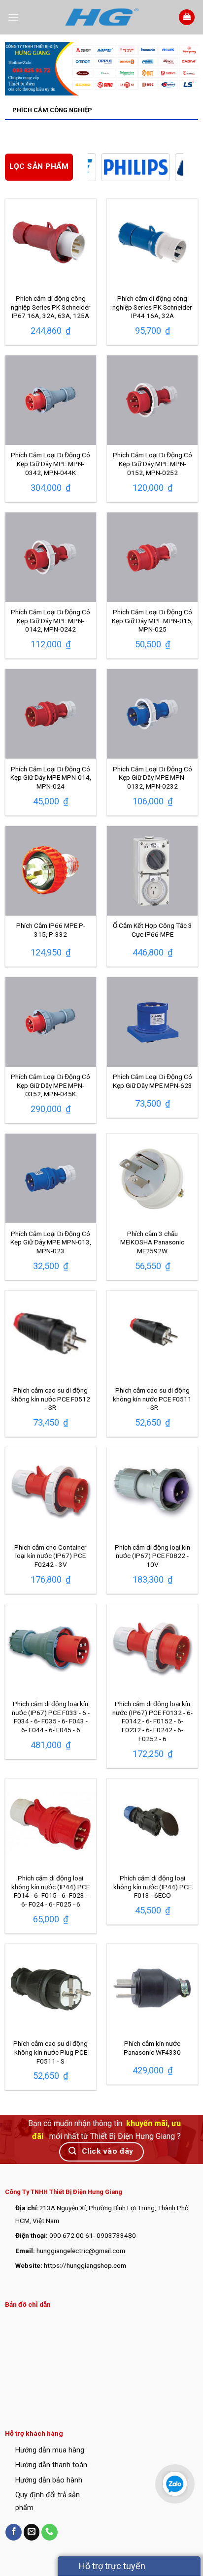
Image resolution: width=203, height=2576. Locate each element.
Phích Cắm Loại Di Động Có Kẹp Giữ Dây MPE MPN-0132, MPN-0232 (152, 778)
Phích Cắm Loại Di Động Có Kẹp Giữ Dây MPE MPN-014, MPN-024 (51, 778)
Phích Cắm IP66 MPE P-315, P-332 (51, 930)
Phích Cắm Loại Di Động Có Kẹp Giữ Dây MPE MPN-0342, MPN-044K (51, 463)
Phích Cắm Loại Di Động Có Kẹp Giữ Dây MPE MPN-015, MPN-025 (152, 620)
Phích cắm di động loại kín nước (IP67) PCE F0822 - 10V (152, 1556)
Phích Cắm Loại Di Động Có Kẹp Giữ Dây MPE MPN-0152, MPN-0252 (152, 463)
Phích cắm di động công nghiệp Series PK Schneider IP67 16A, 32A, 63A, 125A (51, 307)
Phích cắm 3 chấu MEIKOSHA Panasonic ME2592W (152, 1242)
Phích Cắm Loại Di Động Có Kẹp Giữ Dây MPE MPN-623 (152, 1081)
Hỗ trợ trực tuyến (111, 2566)
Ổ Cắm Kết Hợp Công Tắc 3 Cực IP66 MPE (152, 930)
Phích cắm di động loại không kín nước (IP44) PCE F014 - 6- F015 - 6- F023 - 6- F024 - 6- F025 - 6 (51, 1891)
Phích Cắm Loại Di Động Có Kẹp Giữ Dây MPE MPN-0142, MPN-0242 (51, 620)
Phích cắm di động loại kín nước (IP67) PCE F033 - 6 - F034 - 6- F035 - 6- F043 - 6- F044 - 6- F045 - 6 (51, 1717)
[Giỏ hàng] (187, 17)
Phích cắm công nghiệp (52, 110)
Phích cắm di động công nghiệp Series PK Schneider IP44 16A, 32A (152, 307)
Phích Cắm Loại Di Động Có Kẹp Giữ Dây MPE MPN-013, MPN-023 (51, 1242)
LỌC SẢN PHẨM (39, 166)
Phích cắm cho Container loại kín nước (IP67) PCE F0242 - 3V (51, 1556)
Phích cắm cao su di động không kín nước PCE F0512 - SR (51, 1399)
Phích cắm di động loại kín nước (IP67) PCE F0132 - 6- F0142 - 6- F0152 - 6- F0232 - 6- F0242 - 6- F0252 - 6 (152, 1721)
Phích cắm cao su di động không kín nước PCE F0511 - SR (152, 1399)
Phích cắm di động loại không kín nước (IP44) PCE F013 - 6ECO (152, 1887)
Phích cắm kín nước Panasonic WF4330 (152, 2048)
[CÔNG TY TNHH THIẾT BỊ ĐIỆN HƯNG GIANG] (101, 17)
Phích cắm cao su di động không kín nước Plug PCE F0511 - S (51, 2052)
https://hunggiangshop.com (85, 2265)
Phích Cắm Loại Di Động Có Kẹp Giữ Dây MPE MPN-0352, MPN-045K (51, 1085)
